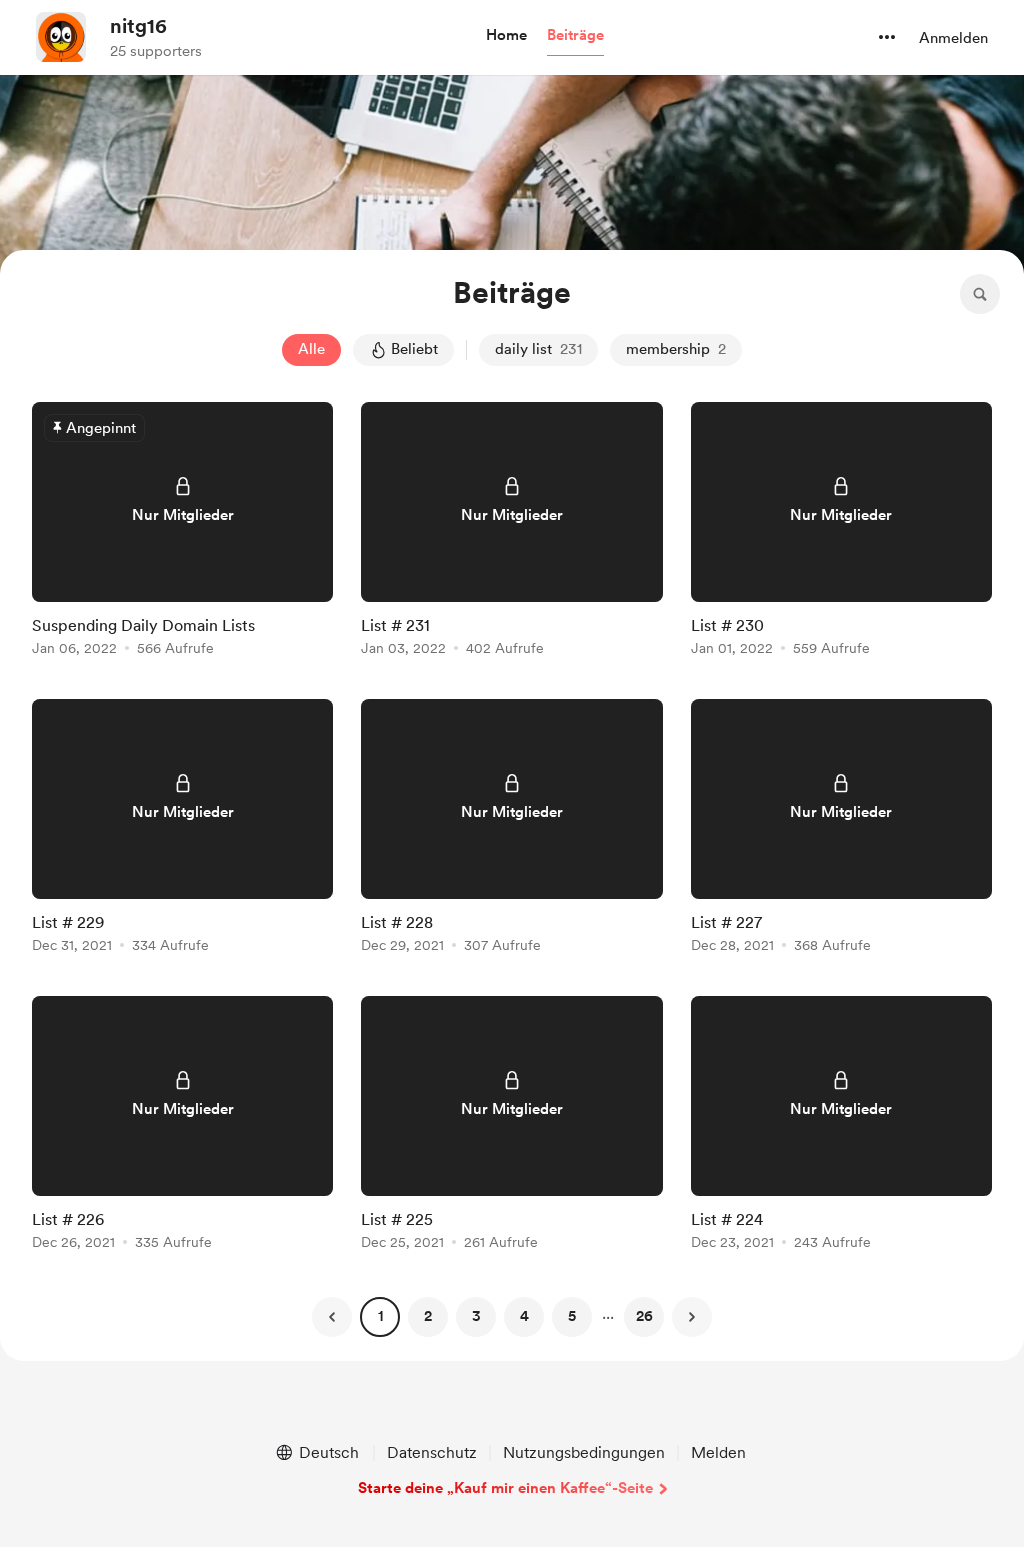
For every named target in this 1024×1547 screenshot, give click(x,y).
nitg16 (138, 26)
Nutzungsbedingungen (584, 1452)
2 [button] (428, 1316)
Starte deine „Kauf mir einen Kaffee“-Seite (505, 1488)
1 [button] (380, 1316)
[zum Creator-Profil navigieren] (61, 37)
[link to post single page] (182, 532)
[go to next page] (692, 1317)
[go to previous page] (332, 1317)
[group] (182, 532)
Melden (718, 1452)
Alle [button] (311, 349)
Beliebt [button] (414, 349)
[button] (506, 36)
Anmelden (953, 38)
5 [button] (572, 1316)
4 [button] (524, 1316)
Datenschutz (432, 1452)
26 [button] (644, 1316)
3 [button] (476, 1316)
